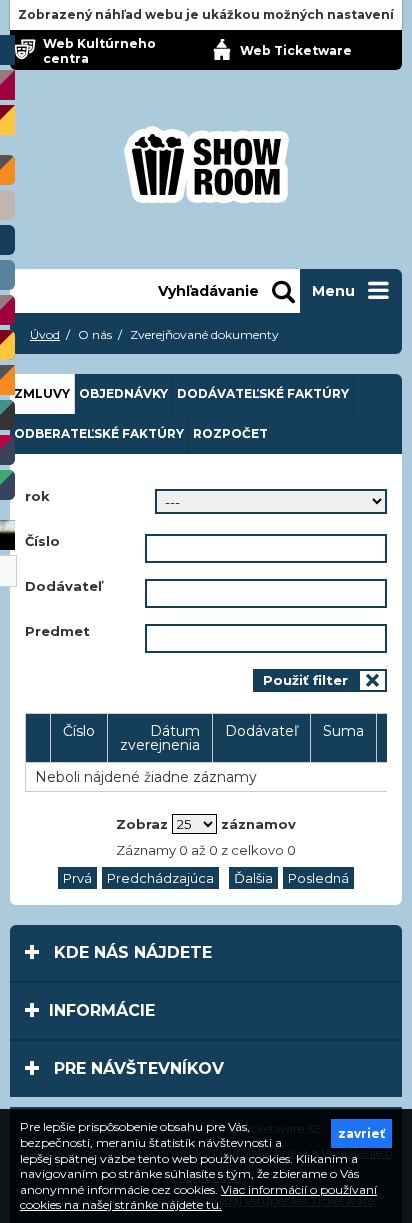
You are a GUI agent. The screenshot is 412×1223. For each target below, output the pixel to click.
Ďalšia (253, 878)
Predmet (57, 631)
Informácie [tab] (102, 1010)
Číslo (42, 541)
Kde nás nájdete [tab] (130, 952)
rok (37, 496)
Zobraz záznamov (206, 824)
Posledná (318, 878)
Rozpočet (230, 433)
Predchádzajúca (160, 878)
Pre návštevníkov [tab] (136, 1068)
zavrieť (361, 1133)
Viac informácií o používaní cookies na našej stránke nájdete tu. (198, 1197)
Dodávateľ (63, 586)
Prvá (77, 878)
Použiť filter (305, 680)
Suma (343, 731)
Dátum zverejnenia (160, 738)
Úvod (45, 334)
